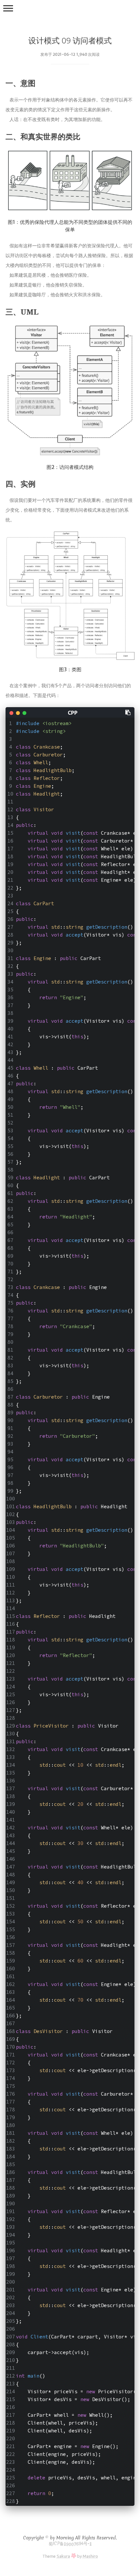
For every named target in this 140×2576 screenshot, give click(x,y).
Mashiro (90, 2556)
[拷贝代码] (128, 712)
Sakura (63, 2556)
